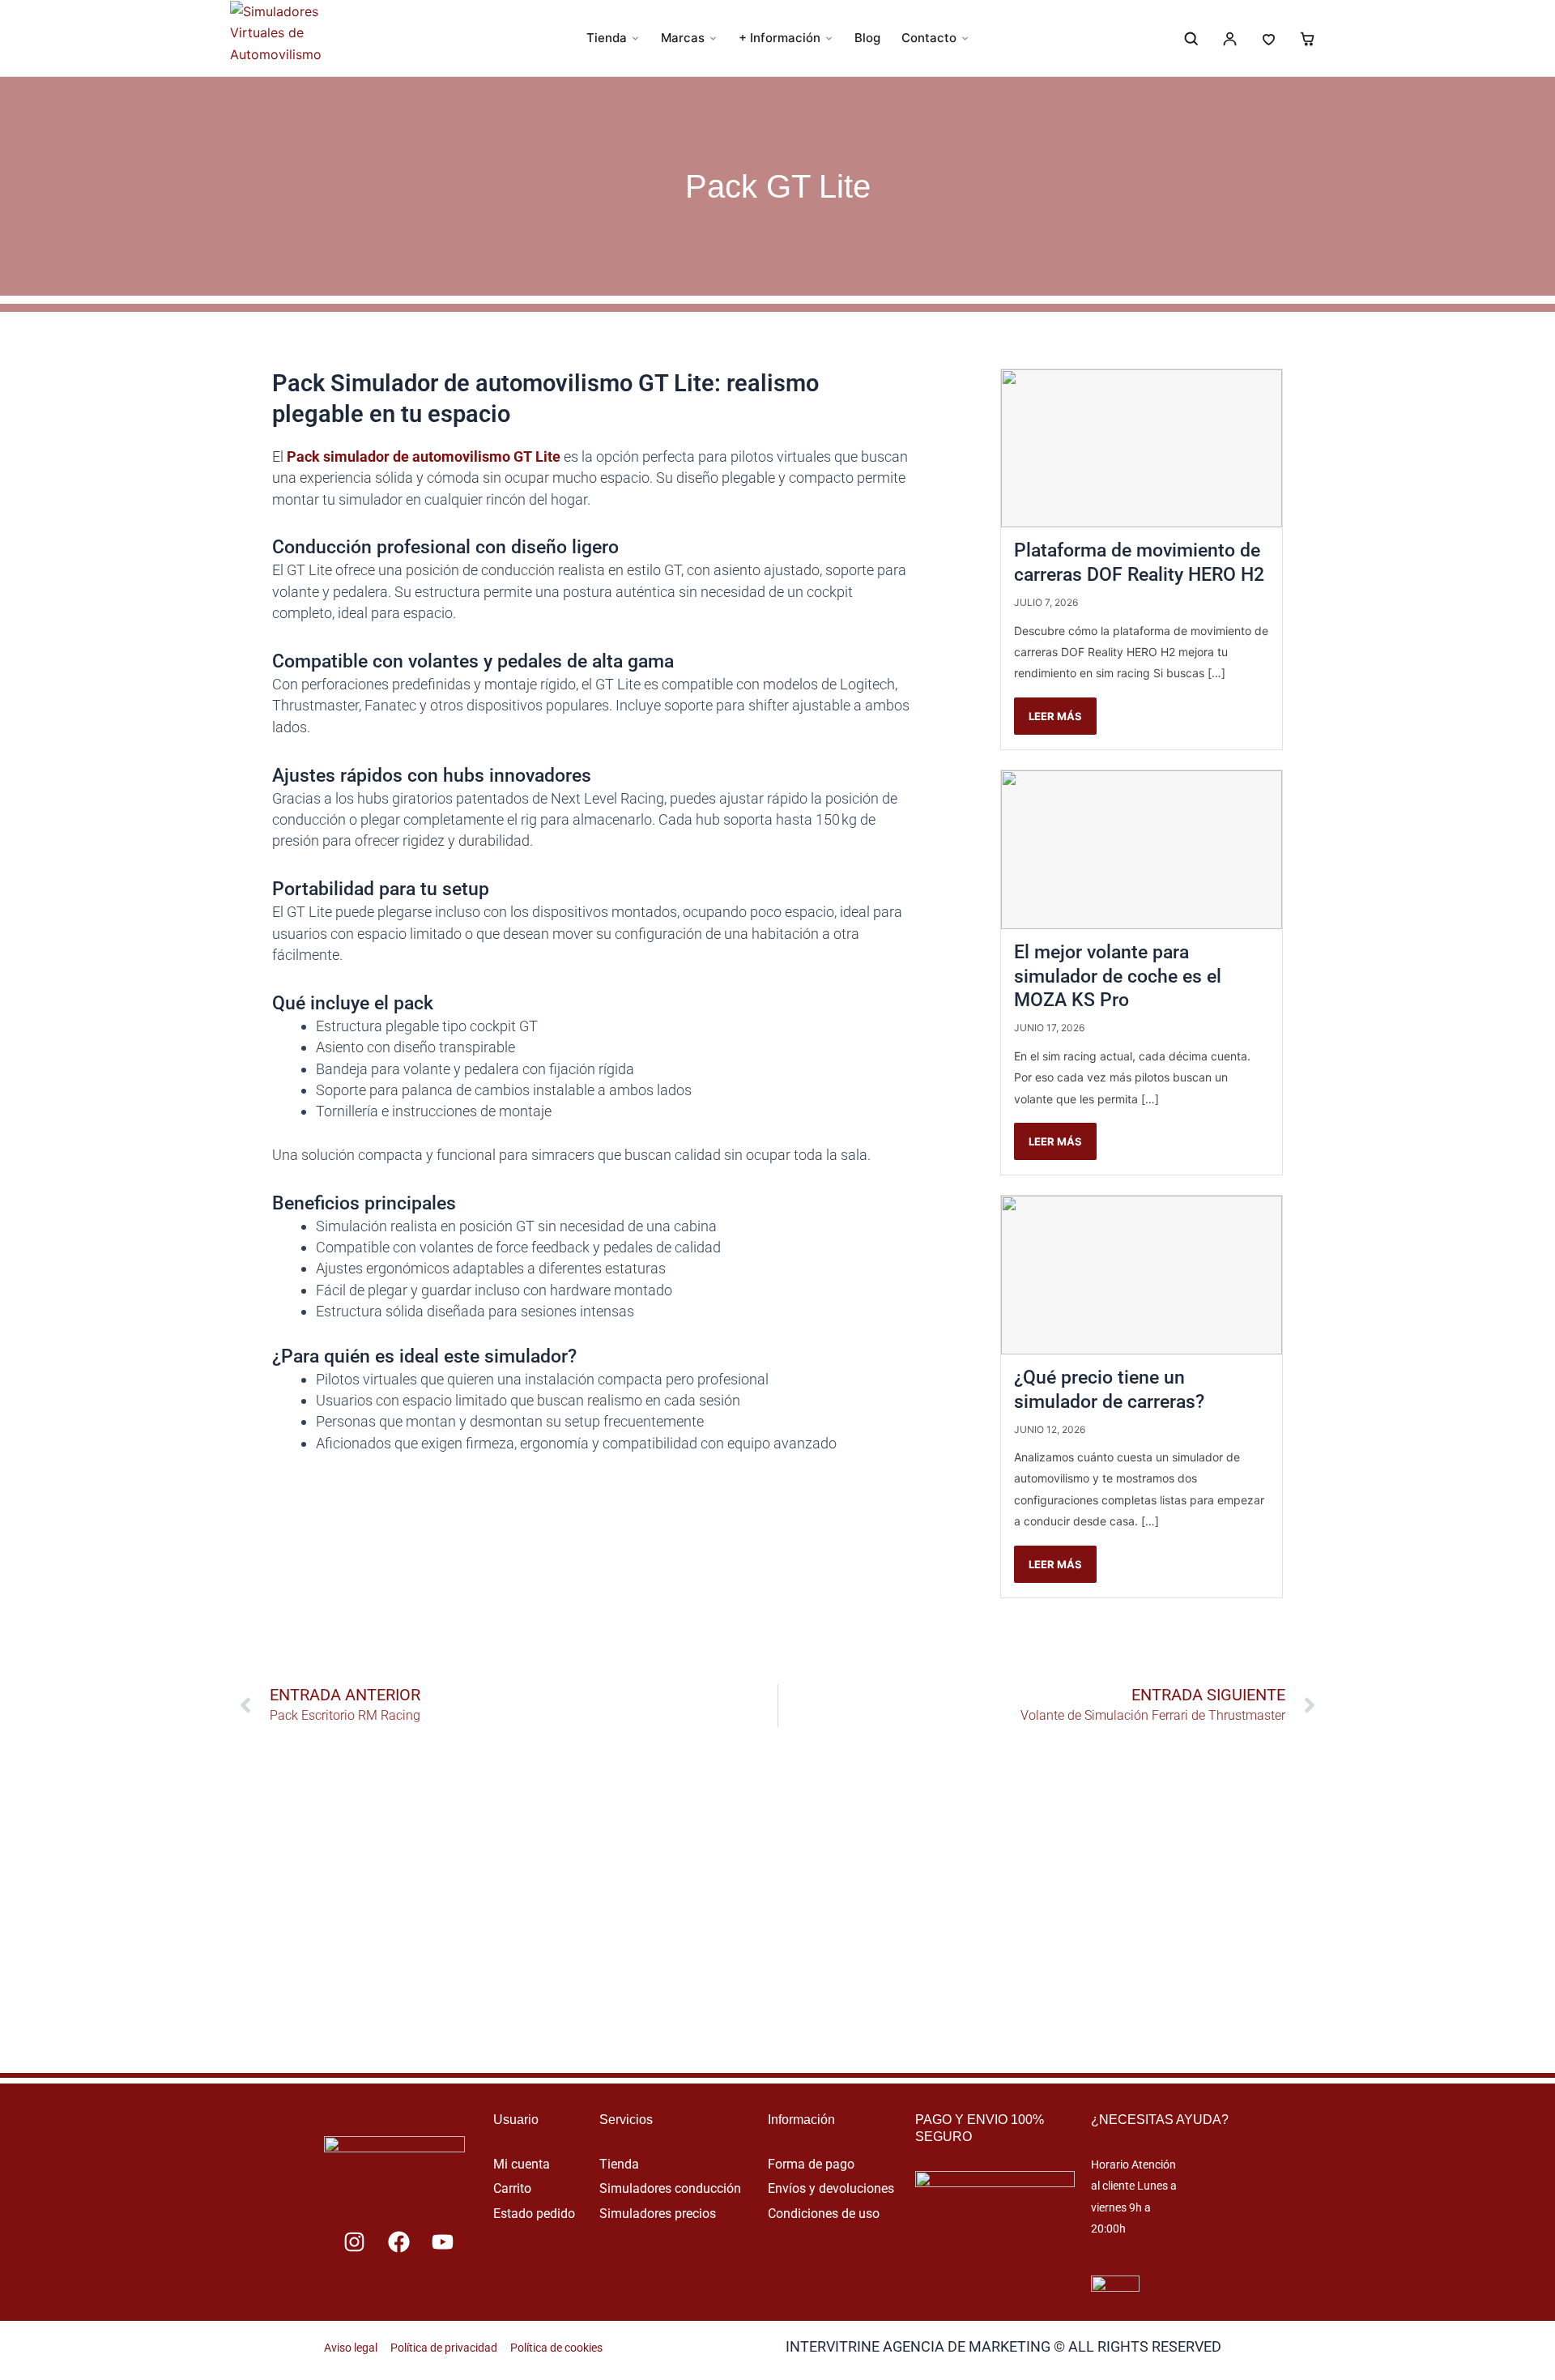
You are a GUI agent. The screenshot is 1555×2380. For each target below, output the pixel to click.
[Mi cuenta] (1229, 38)
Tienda (607, 38)
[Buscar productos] (1191, 38)
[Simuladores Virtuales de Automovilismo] (296, 38)
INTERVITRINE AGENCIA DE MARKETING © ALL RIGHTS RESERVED (1003, 2346)
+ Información (780, 38)
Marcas (683, 38)
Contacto (929, 38)
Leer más (1055, 716)
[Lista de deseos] (1268, 38)
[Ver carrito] (1307, 38)
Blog (867, 38)
